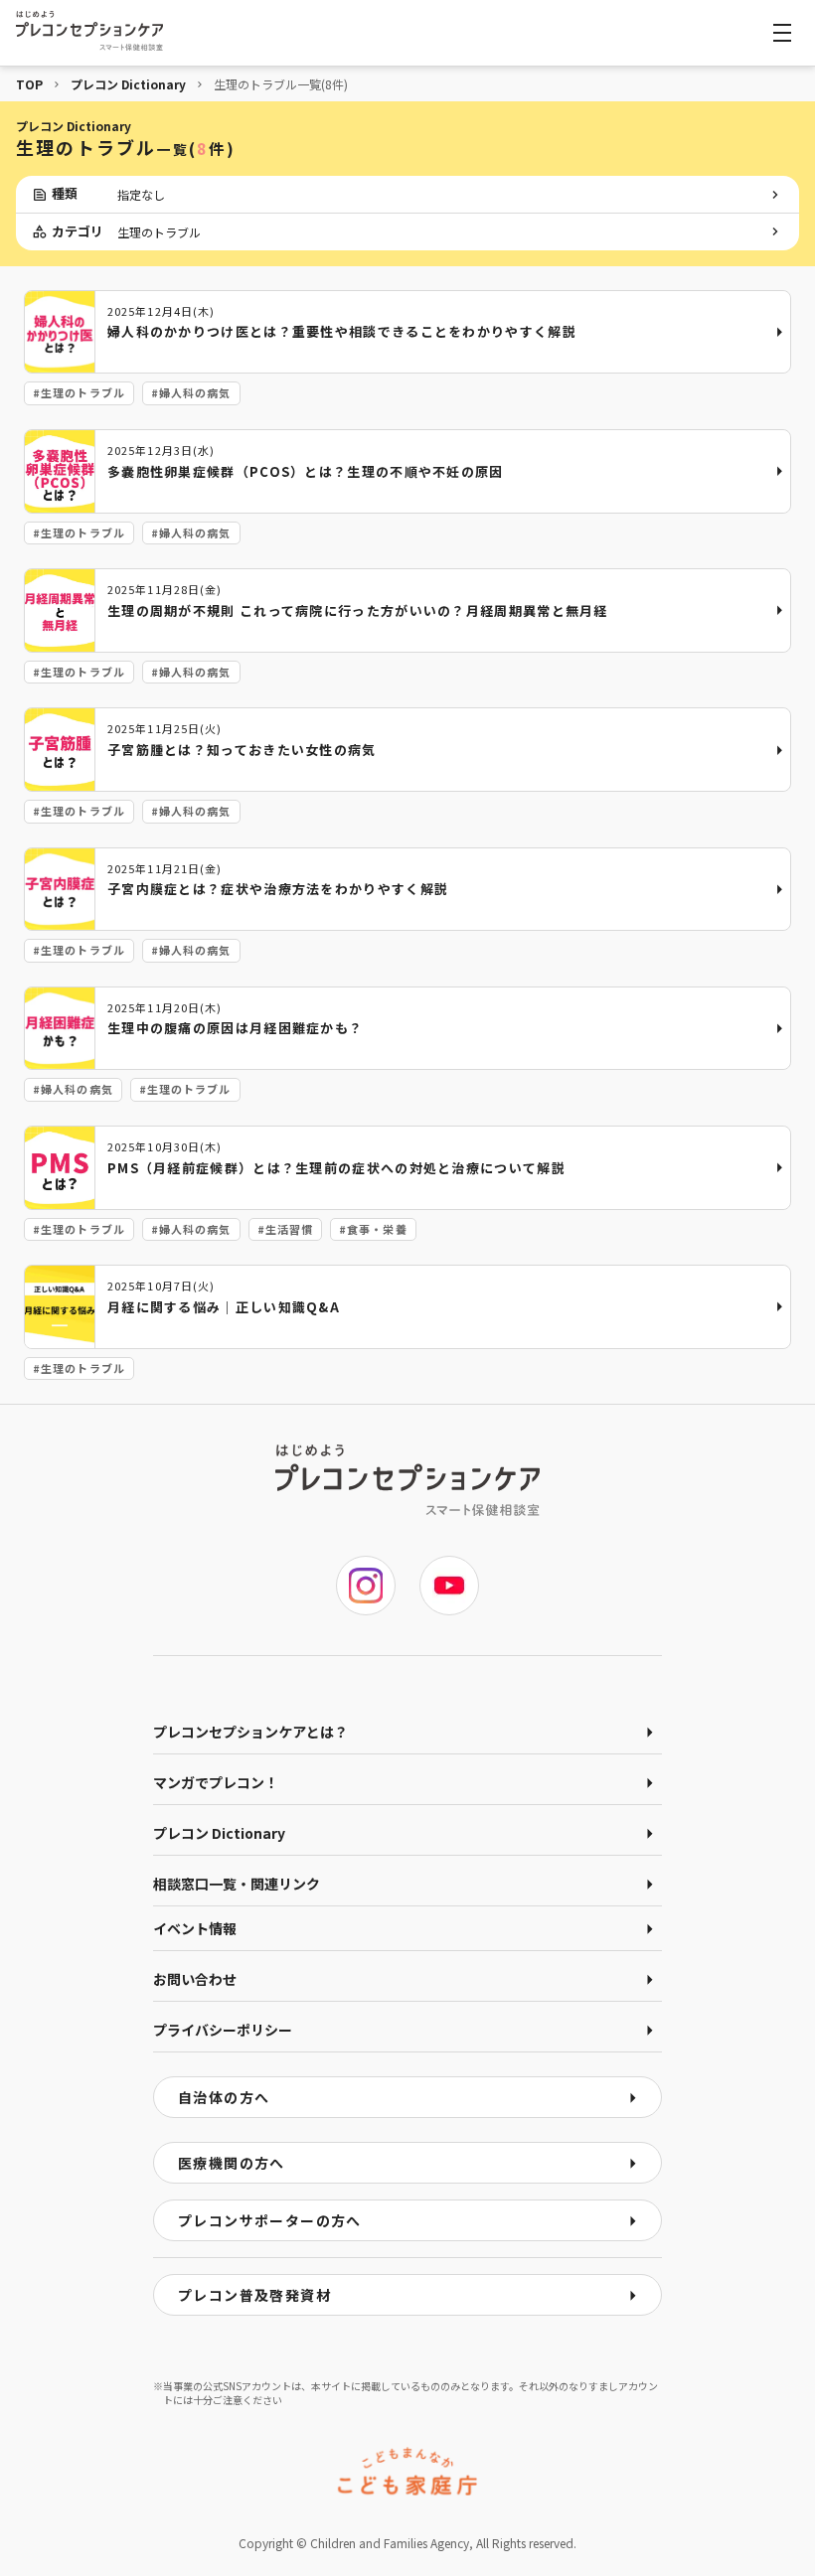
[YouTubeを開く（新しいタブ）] (449, 1586)
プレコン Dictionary (128, 84)
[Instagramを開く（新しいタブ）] (366, 1586)
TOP (29, 84)
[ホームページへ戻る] (89, 31)
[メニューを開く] (782, 33)
